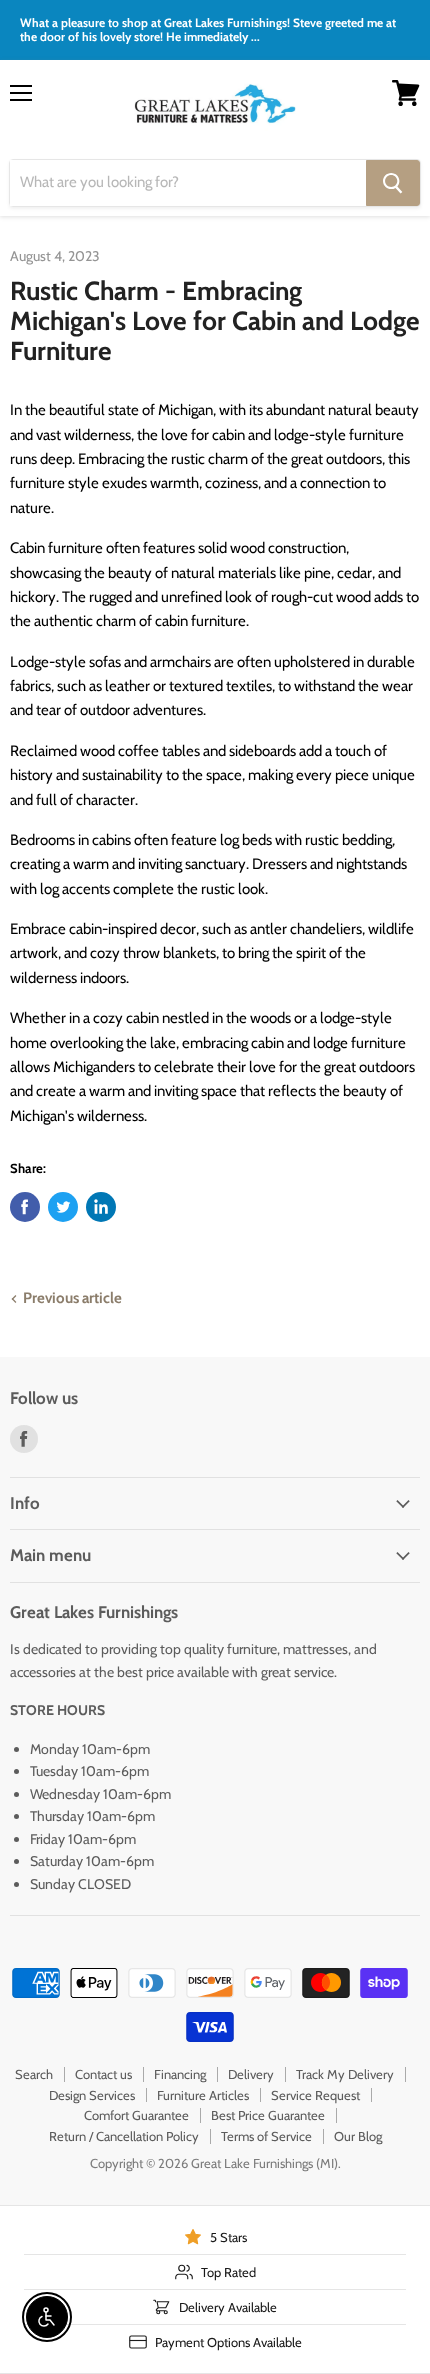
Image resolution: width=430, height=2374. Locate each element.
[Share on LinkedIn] (101, 1207)
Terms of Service (266, 2136)
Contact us (103, 2074)
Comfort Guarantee (136, 2115)
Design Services (92, 2095)
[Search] (393, 183)
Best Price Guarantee (268, 2115)
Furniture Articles (203, 2095)
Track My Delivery (345, 2074)
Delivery (251, 2074)
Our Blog (358, 2136)
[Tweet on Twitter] (63, 1207)
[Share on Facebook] (25, 1207)
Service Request (315, 2095)
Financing (180, 2074)
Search (34, 2074)
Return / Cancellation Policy (124, 2136)
